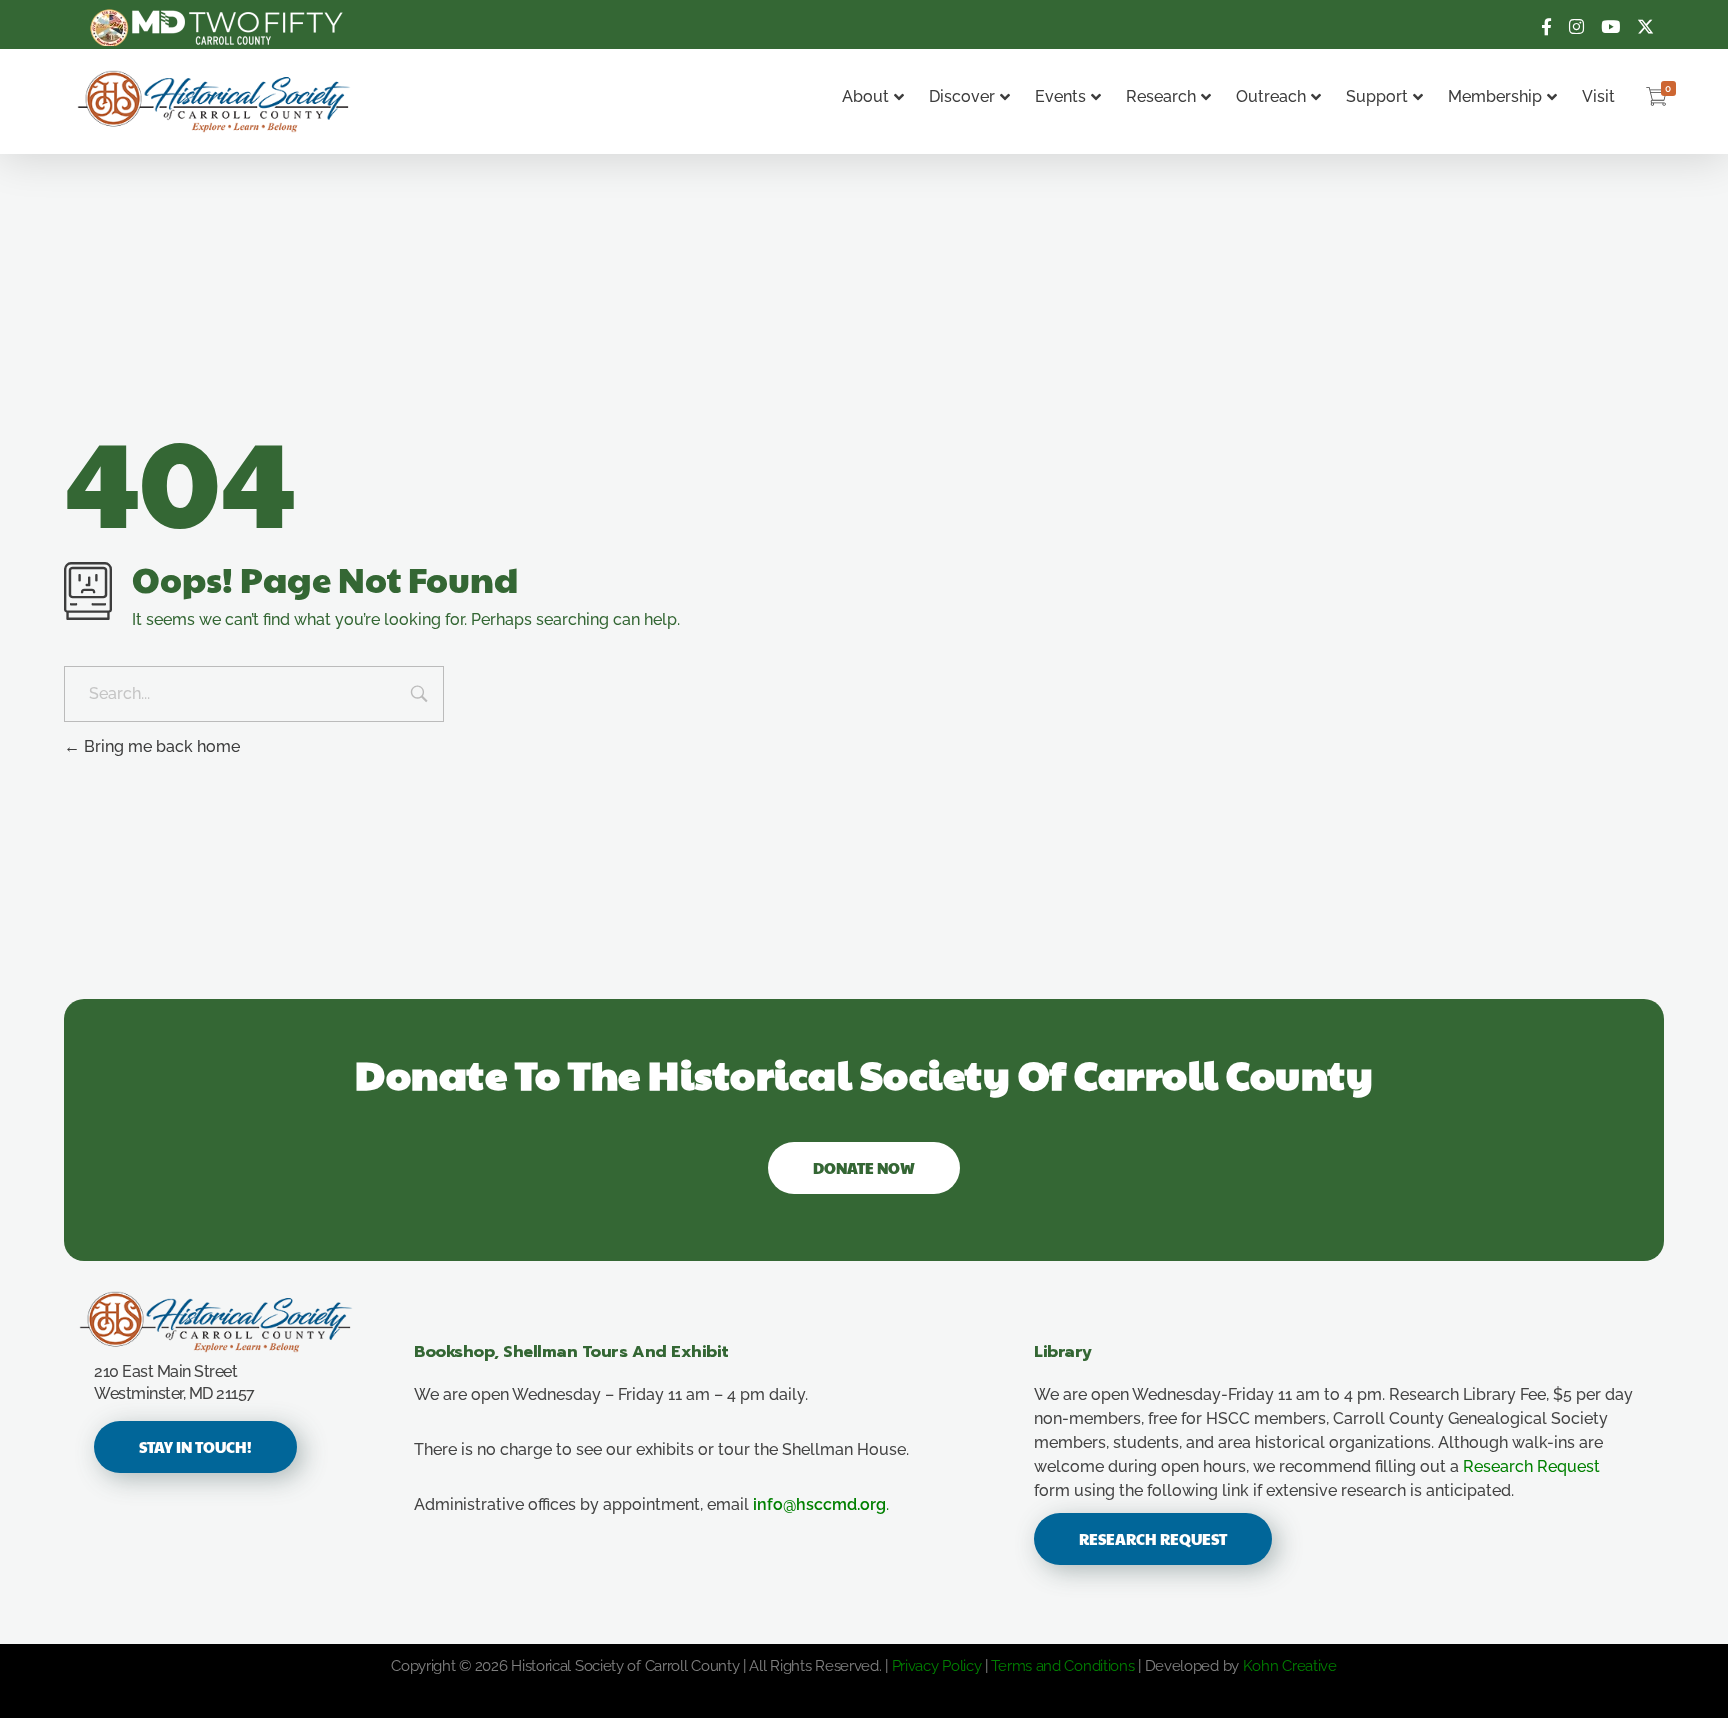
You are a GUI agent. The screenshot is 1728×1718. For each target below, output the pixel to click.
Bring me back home (160, 746)
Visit (1598, 96)
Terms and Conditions (1062, 1666)
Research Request (1531, 1466)
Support (1377, 96)
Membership (1495, 96)
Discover (962, 96)
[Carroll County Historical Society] (214, 101)
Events (1060, 96)
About (865, 96)
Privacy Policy (937, 1666)
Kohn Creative (1290, 1666)
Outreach (1271, 96)
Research (1161, 96)
